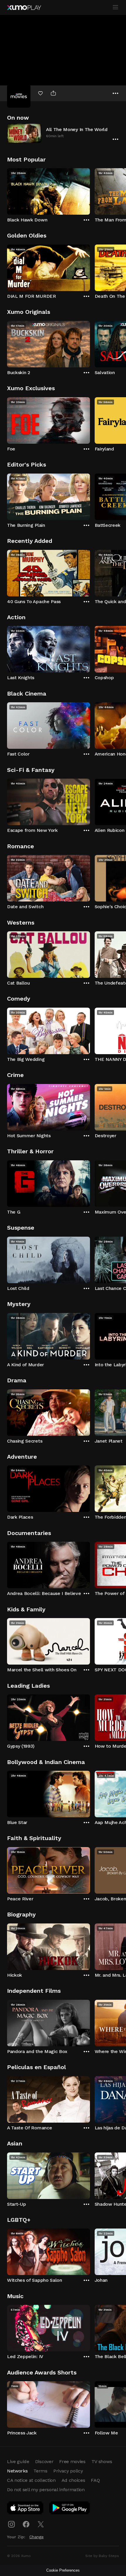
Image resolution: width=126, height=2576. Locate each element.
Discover (44, 2461)
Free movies (72, 2461)
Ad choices (73, 2480)
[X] (41, 2524)
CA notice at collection (31, 2480)
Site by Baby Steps (102, 2556)
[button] (63, 133)
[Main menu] (115, 7)
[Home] (24, 8)
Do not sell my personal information (46, 2490)
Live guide (18, 2461)
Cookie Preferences (63, 2570)
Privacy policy (68, 2471)
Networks (17, 2471)
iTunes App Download (25, 2509)
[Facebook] (26, 2524)
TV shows (102, 2461)
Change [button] (36, 2537)
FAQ (95, 2480)
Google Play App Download (70, 2509)
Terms (40, 2471)
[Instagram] (11, 2524)
